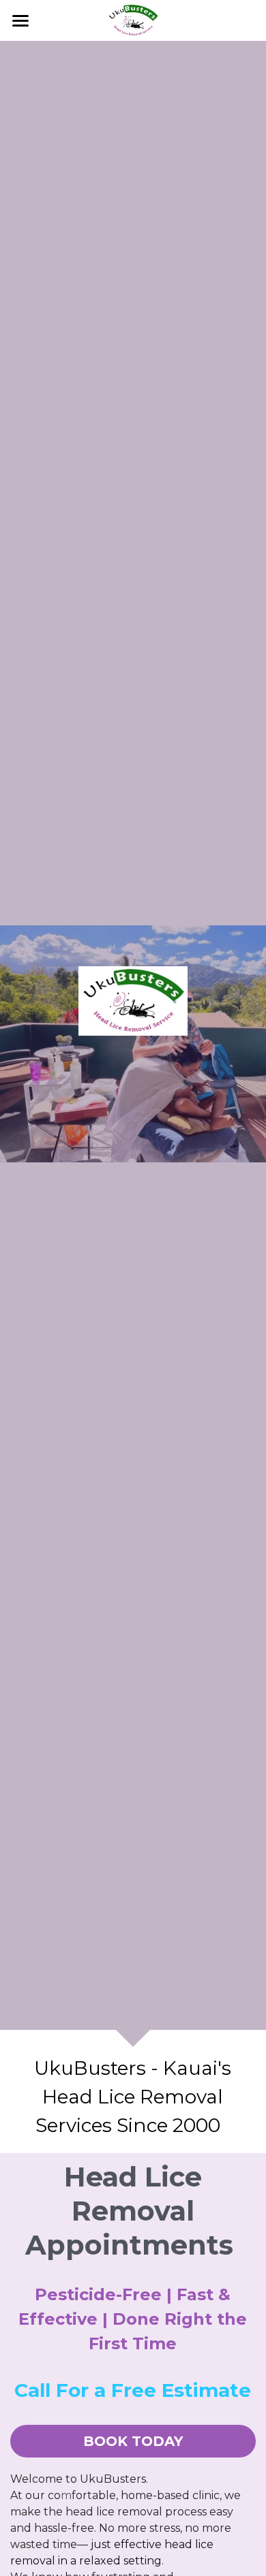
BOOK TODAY (133, 2441)
